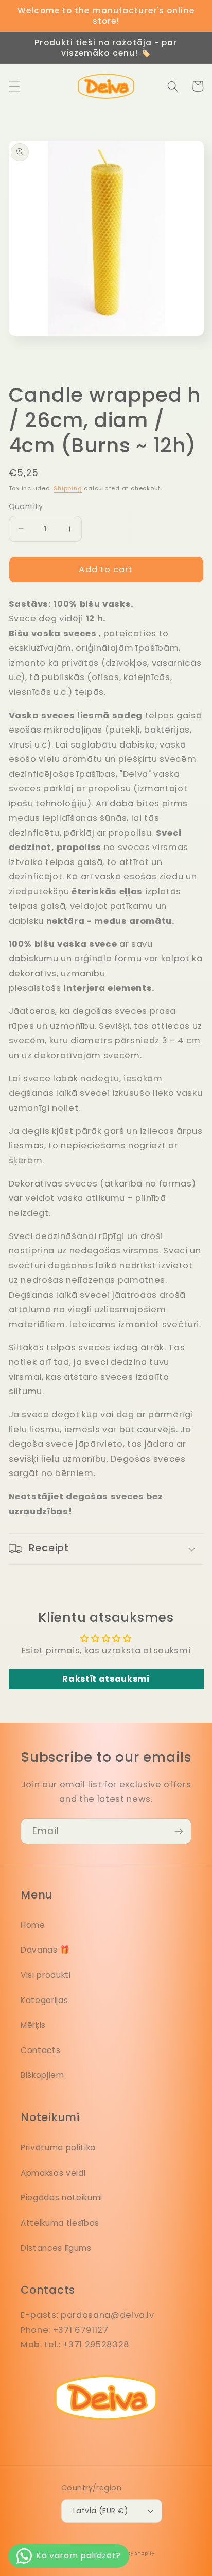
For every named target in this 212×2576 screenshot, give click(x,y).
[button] (14, 86)
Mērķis (33, 2025)
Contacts (40, 2050)
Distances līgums (56, 2248)
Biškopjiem (42, 2075)
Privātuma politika (58, 2148)
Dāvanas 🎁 (45, 1950)
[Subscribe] (179, 1832)
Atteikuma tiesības (60, 2223)
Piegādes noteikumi (61, 2198)
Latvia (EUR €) (101, 2511)
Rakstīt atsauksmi (106, 1679)
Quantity (26, 506)
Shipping (68, 488)
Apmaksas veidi (53, 2173)
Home (33, 1925)
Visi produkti (46, 1975)
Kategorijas (44, 2000)
